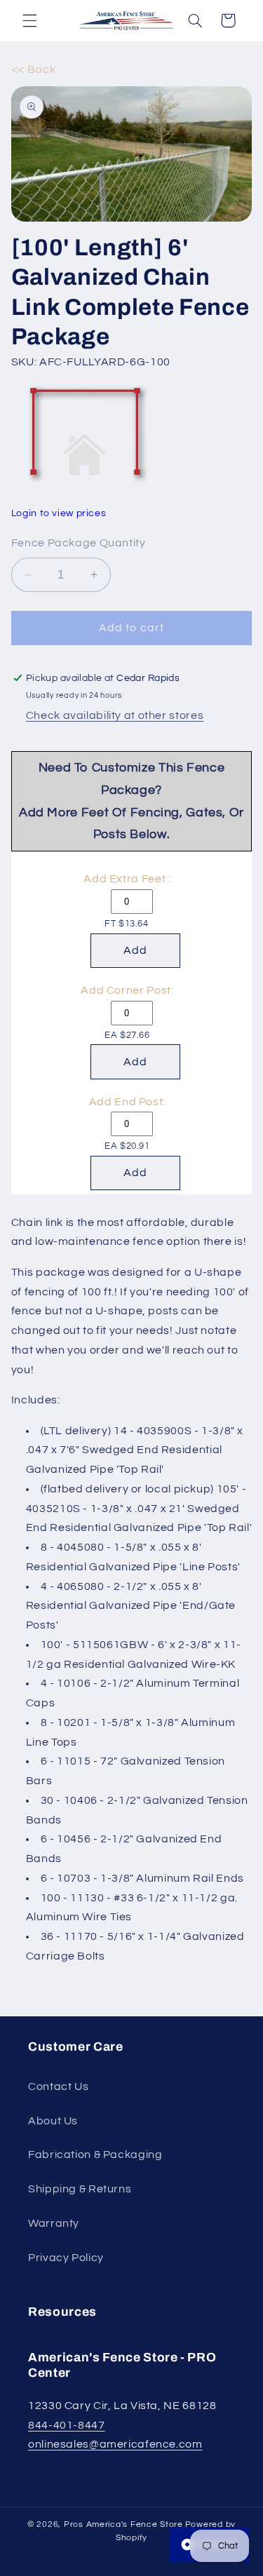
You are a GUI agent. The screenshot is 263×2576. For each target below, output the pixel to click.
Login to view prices (59, 513)
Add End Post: (127, 1102)
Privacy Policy (66, 2258)
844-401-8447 (67, 2425)
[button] (29, 20)
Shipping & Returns (80, 2189)
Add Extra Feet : (127, 879)
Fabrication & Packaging (95, 2154)
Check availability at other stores (115, 715)
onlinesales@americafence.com (115, 2444)
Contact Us (58, 2086)
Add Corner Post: (127, 990)
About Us (53, 2121)
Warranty (54, 2223)
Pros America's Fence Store (123, 2524)
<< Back (33, 69)
